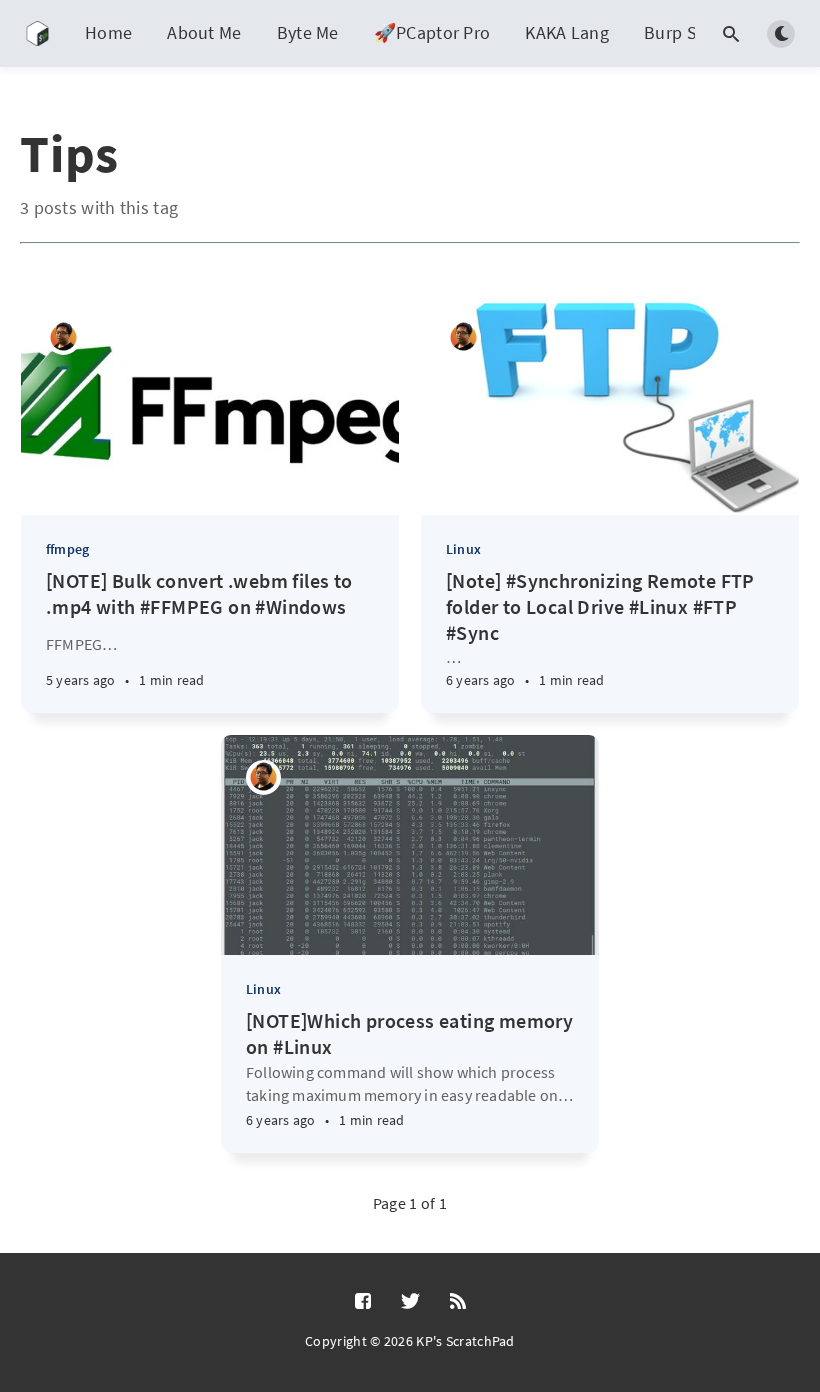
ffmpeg (67, 549)
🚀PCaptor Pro (432, 32)
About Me (204, 32)
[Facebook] (363, 1302)
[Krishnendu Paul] (63, 337)
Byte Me (308, 32)
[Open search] (731, 34)
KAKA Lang (567, 32)
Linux (463, 549)
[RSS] (458, 1302)
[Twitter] (410, 1302)
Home (108, 32)
